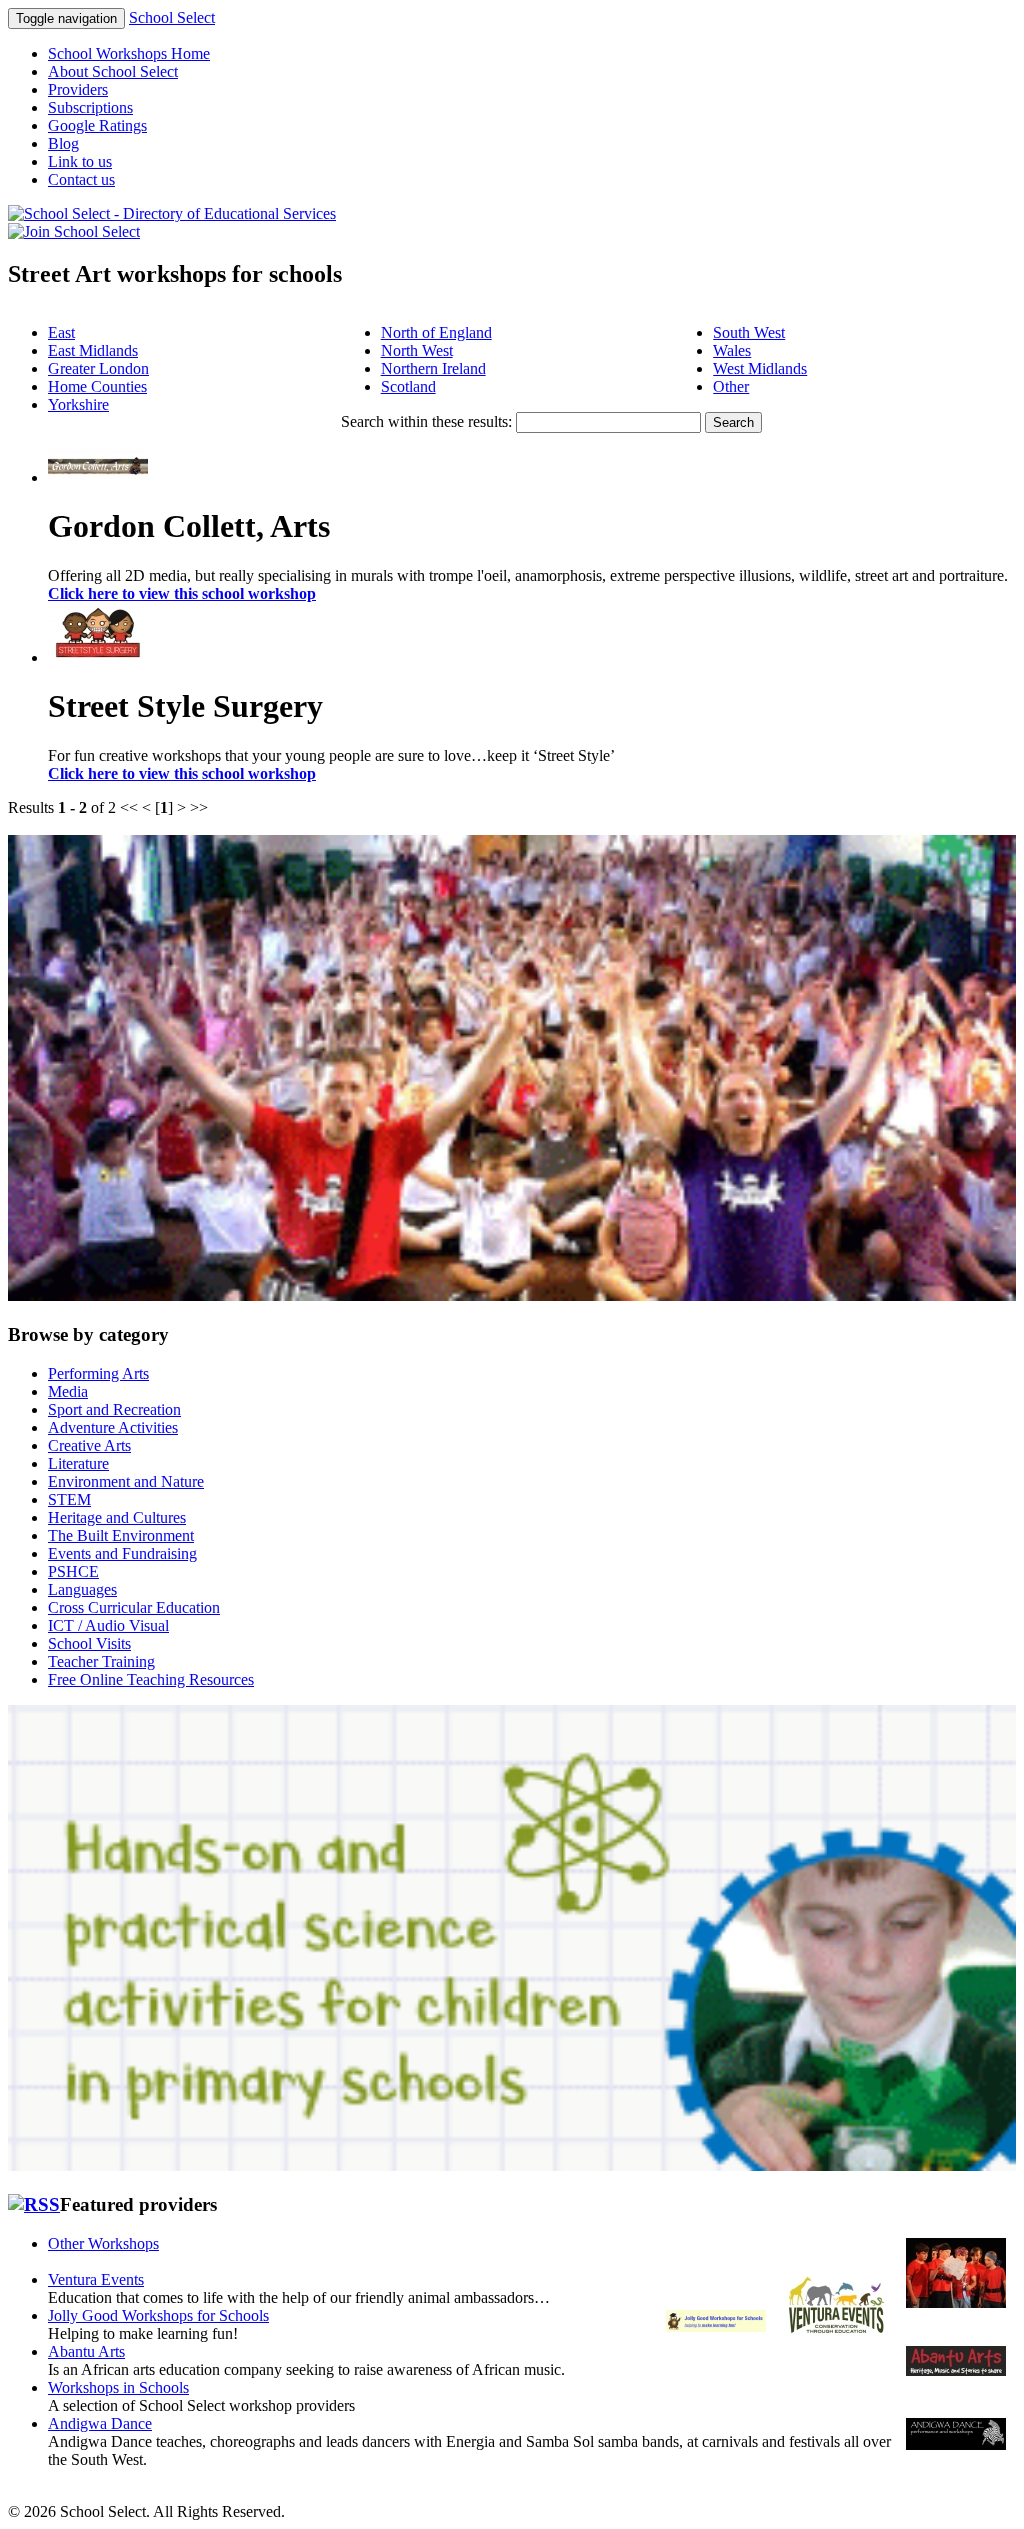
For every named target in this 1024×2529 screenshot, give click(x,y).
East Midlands (93, 350)
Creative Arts (89, 1445)
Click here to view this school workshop (182, 593)
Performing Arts (98, 1373)
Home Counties (97, 386)
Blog (63, 143)
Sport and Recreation (114, 1409)
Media (68, 1391)
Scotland (408, 386)
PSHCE (73, 1571)
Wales (732, 350)
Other (731, 386)
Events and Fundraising (122, 1553)
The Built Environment (121, 1535)
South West (749, 332)
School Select (172, 17)
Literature (78, 1463)
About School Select (113, 71)
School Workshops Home (129, 53)
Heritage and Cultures (117, 1517)
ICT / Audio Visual (108, 1625)
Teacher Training (101, 1661)
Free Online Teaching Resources (151, 1679)
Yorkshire (78, 404)
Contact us (81, 179)
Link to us (80, 161)
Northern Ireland (433, 368)
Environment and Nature (126, 1481)
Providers (78, 89)
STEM (69, 1499)
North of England (436, 332)
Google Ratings (97, 125)
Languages (82, 1589)
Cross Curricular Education (134, 1607)
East (61, 332)
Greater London (98, 368)
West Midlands (760, 368)
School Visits (89, 1643)
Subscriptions (90, 107)
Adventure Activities (113, 1427)
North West (417, 350)
